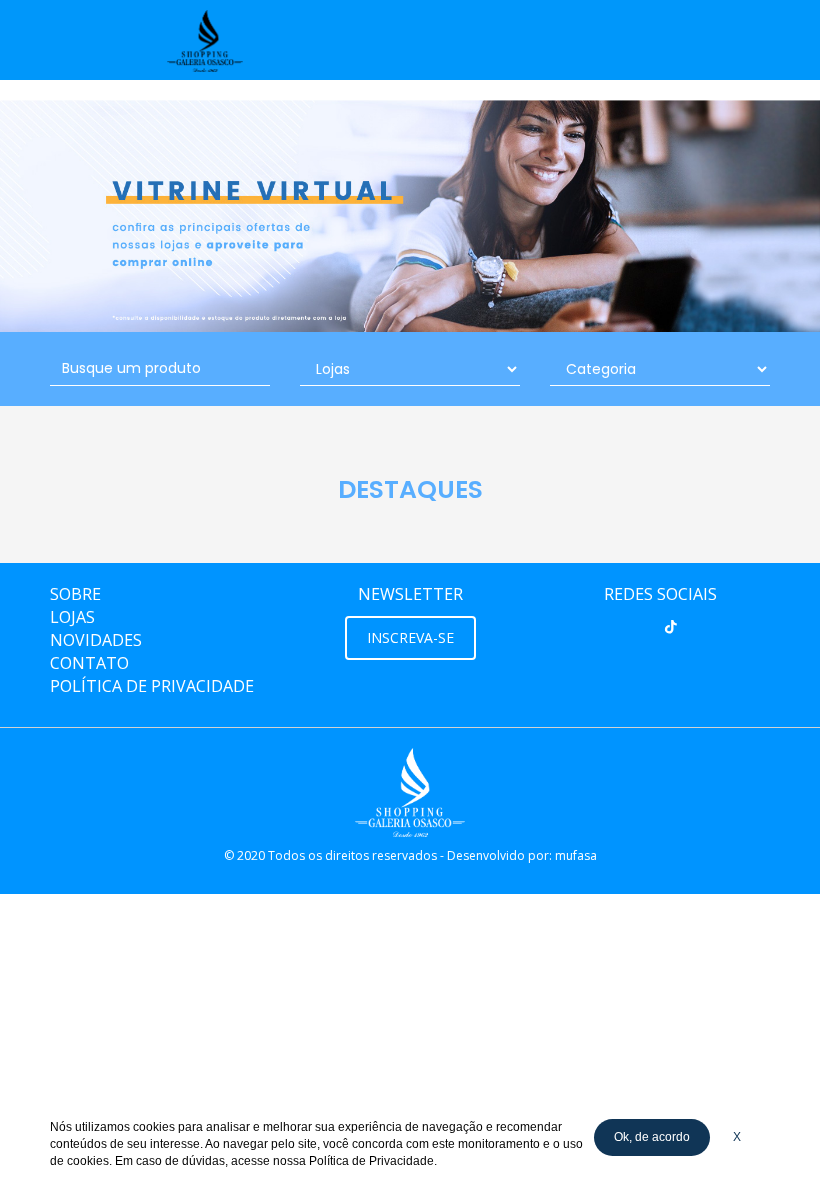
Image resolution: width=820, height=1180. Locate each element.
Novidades (96, 640)
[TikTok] (671, 627)
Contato (89, 663)
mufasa (576, 855)
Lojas (72, 617)
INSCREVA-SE (410, 637)
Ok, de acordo (652, 1137)
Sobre (75, 594)
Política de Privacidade (152, 686)
